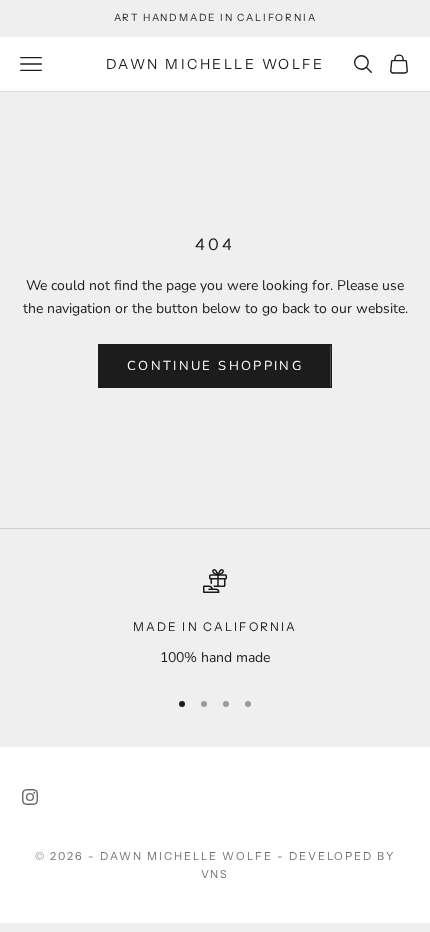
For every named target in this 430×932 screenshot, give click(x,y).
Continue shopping (215, 366)
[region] (215, 618)
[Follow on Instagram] (30, 797)
